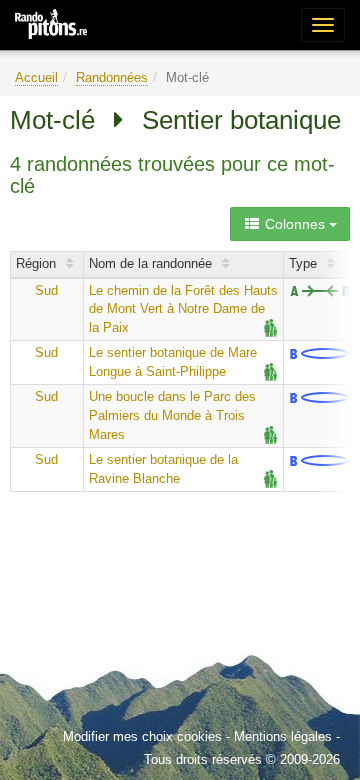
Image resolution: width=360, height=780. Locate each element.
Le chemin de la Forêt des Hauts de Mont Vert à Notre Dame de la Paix (183, 309)
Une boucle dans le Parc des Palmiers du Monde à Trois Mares (172, 415)
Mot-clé (52, 120)
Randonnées (112, 77)
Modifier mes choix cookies (142, 736)
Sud (46, 290)
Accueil (36, 77)
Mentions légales (283, 736)
